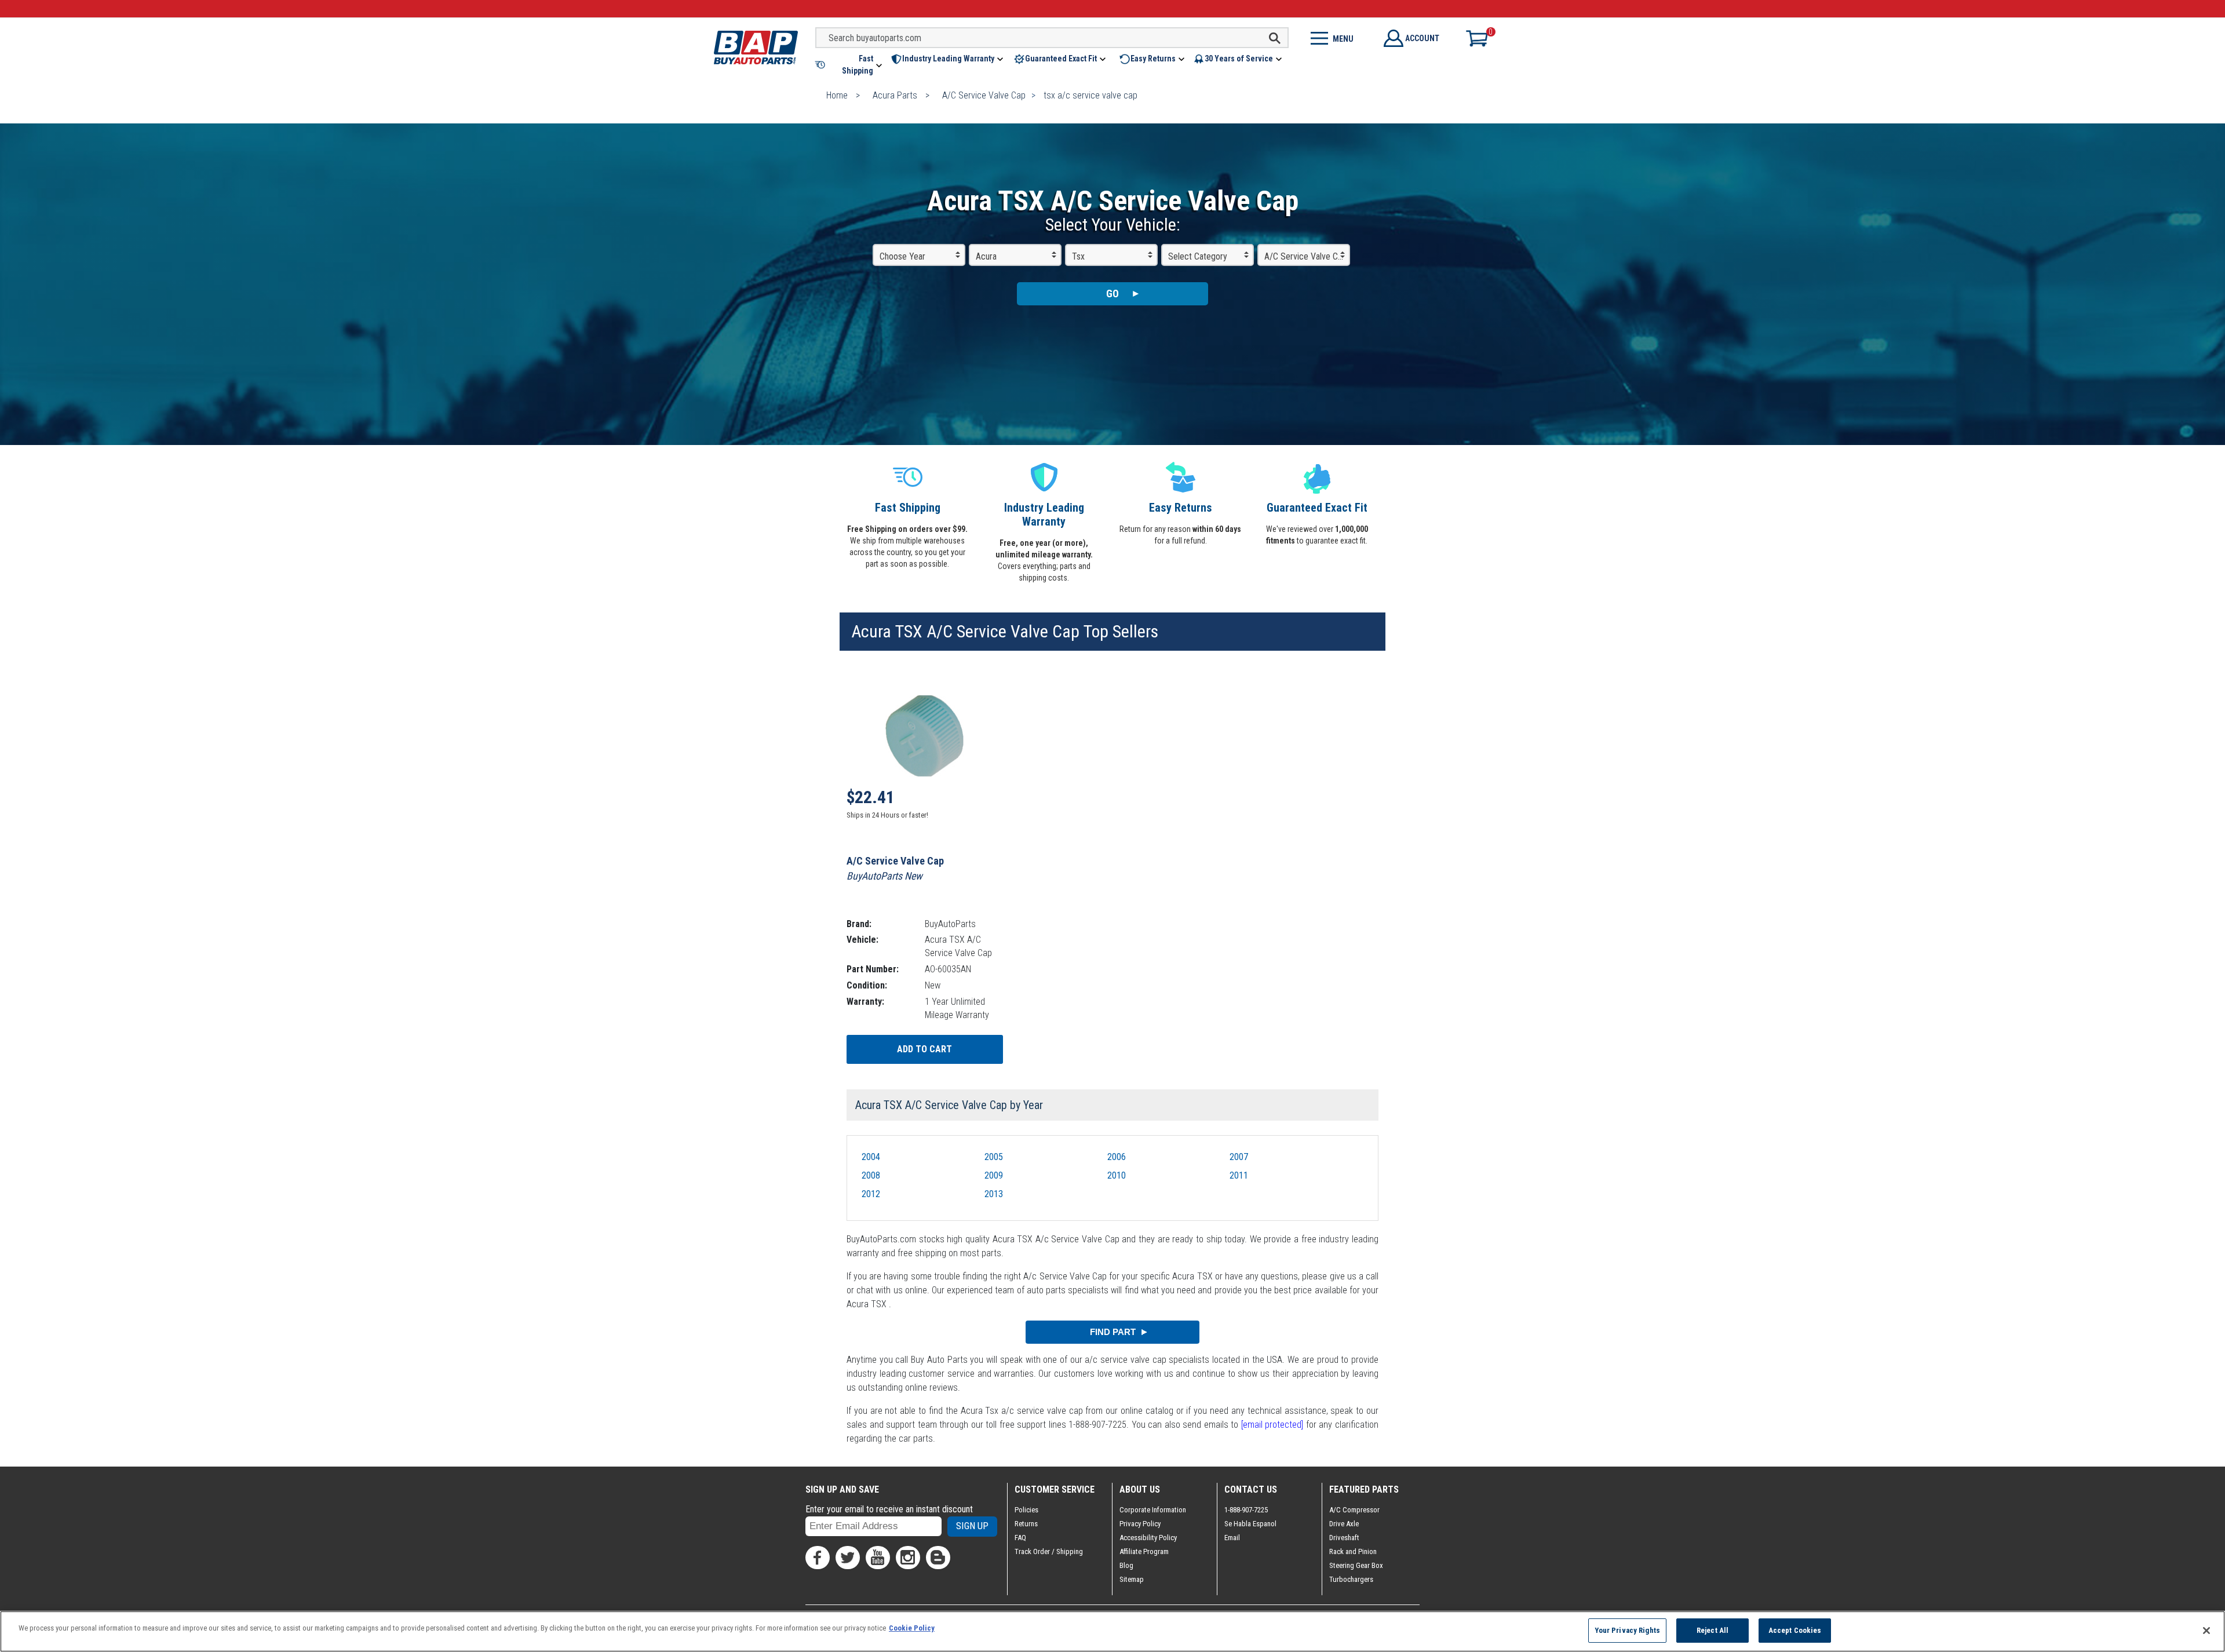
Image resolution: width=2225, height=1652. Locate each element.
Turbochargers (1351, 1579)
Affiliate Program (1144, 1551)
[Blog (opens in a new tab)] (938, 1558)
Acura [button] (986, 256)
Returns (1026, 1524)
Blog (1126, 1565)
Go (1112, 293)
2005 (994, 1157)
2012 (871, 1194)
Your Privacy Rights (1627, 1630)
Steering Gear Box (1356, 1565)
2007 (1239, 1157)
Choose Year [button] (902, 256)
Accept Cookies (1795, 1630)
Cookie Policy (912, 1628)
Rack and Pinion (1353, 1551)
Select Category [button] (1198, 256)
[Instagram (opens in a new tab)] (908, 1558)
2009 (994, 1175)
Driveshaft (1344, 1538)
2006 (1117, 1157)
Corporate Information (1153, 1510)
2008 (871, 1175)
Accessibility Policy (1148, 1538)
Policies (1026, 1510)
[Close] (2206, 1631)
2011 (1239, 1175)
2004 (871, 1157)
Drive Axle (1344, 1524)
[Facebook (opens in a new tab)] (818, 1558)
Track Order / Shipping (1049, 1551)
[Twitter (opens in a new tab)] (848, 1558)
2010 (1117, 1175)
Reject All (1712, 1630)
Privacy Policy (1140, 1524)
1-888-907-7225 (1246, 1510)
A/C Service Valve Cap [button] (1305, 256)
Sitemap (1132, 1579)
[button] (849, 65)
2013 (994, 1194)
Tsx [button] (1078, 256)
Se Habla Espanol (1250, 1524)
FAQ (1020, 1538)
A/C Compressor (1354, 1510)
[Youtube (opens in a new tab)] (878, 1558)
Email (1232, 1538)
